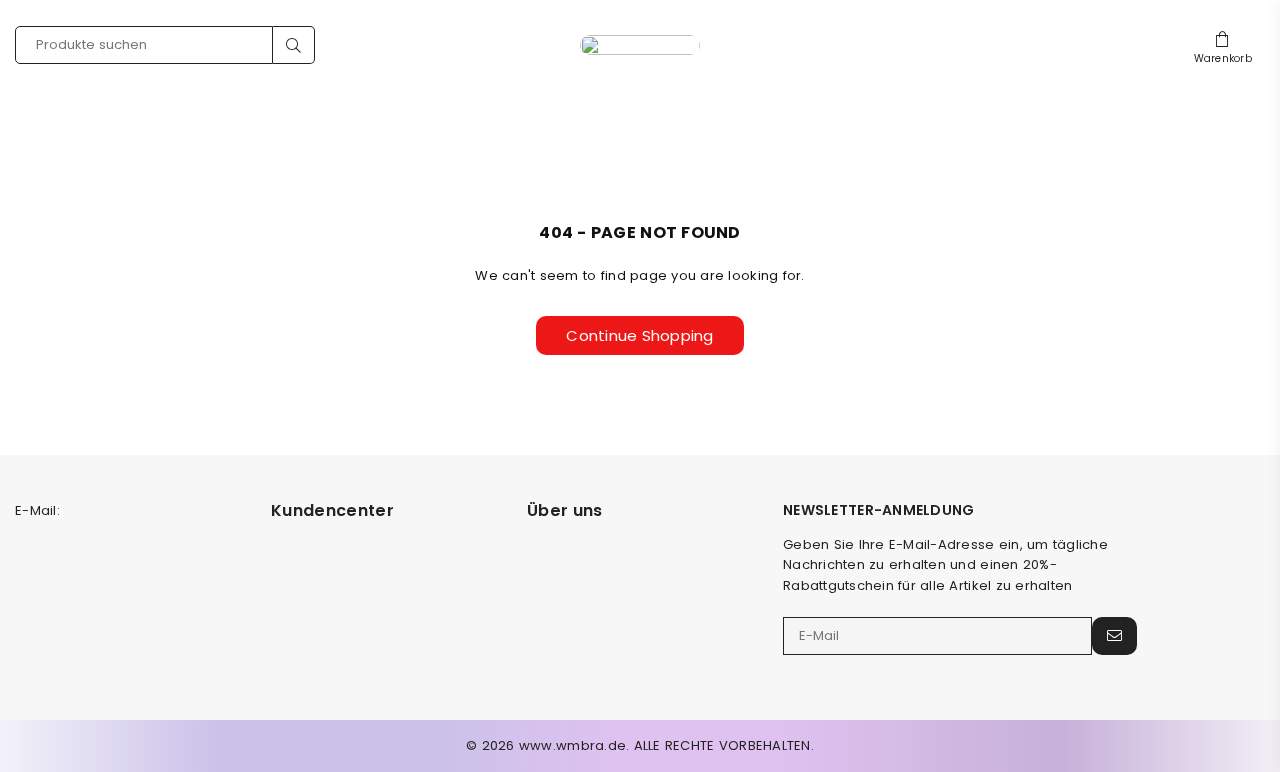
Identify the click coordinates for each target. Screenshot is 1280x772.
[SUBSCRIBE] (1114, 636)
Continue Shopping (639, 335)
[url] (640, 45)
